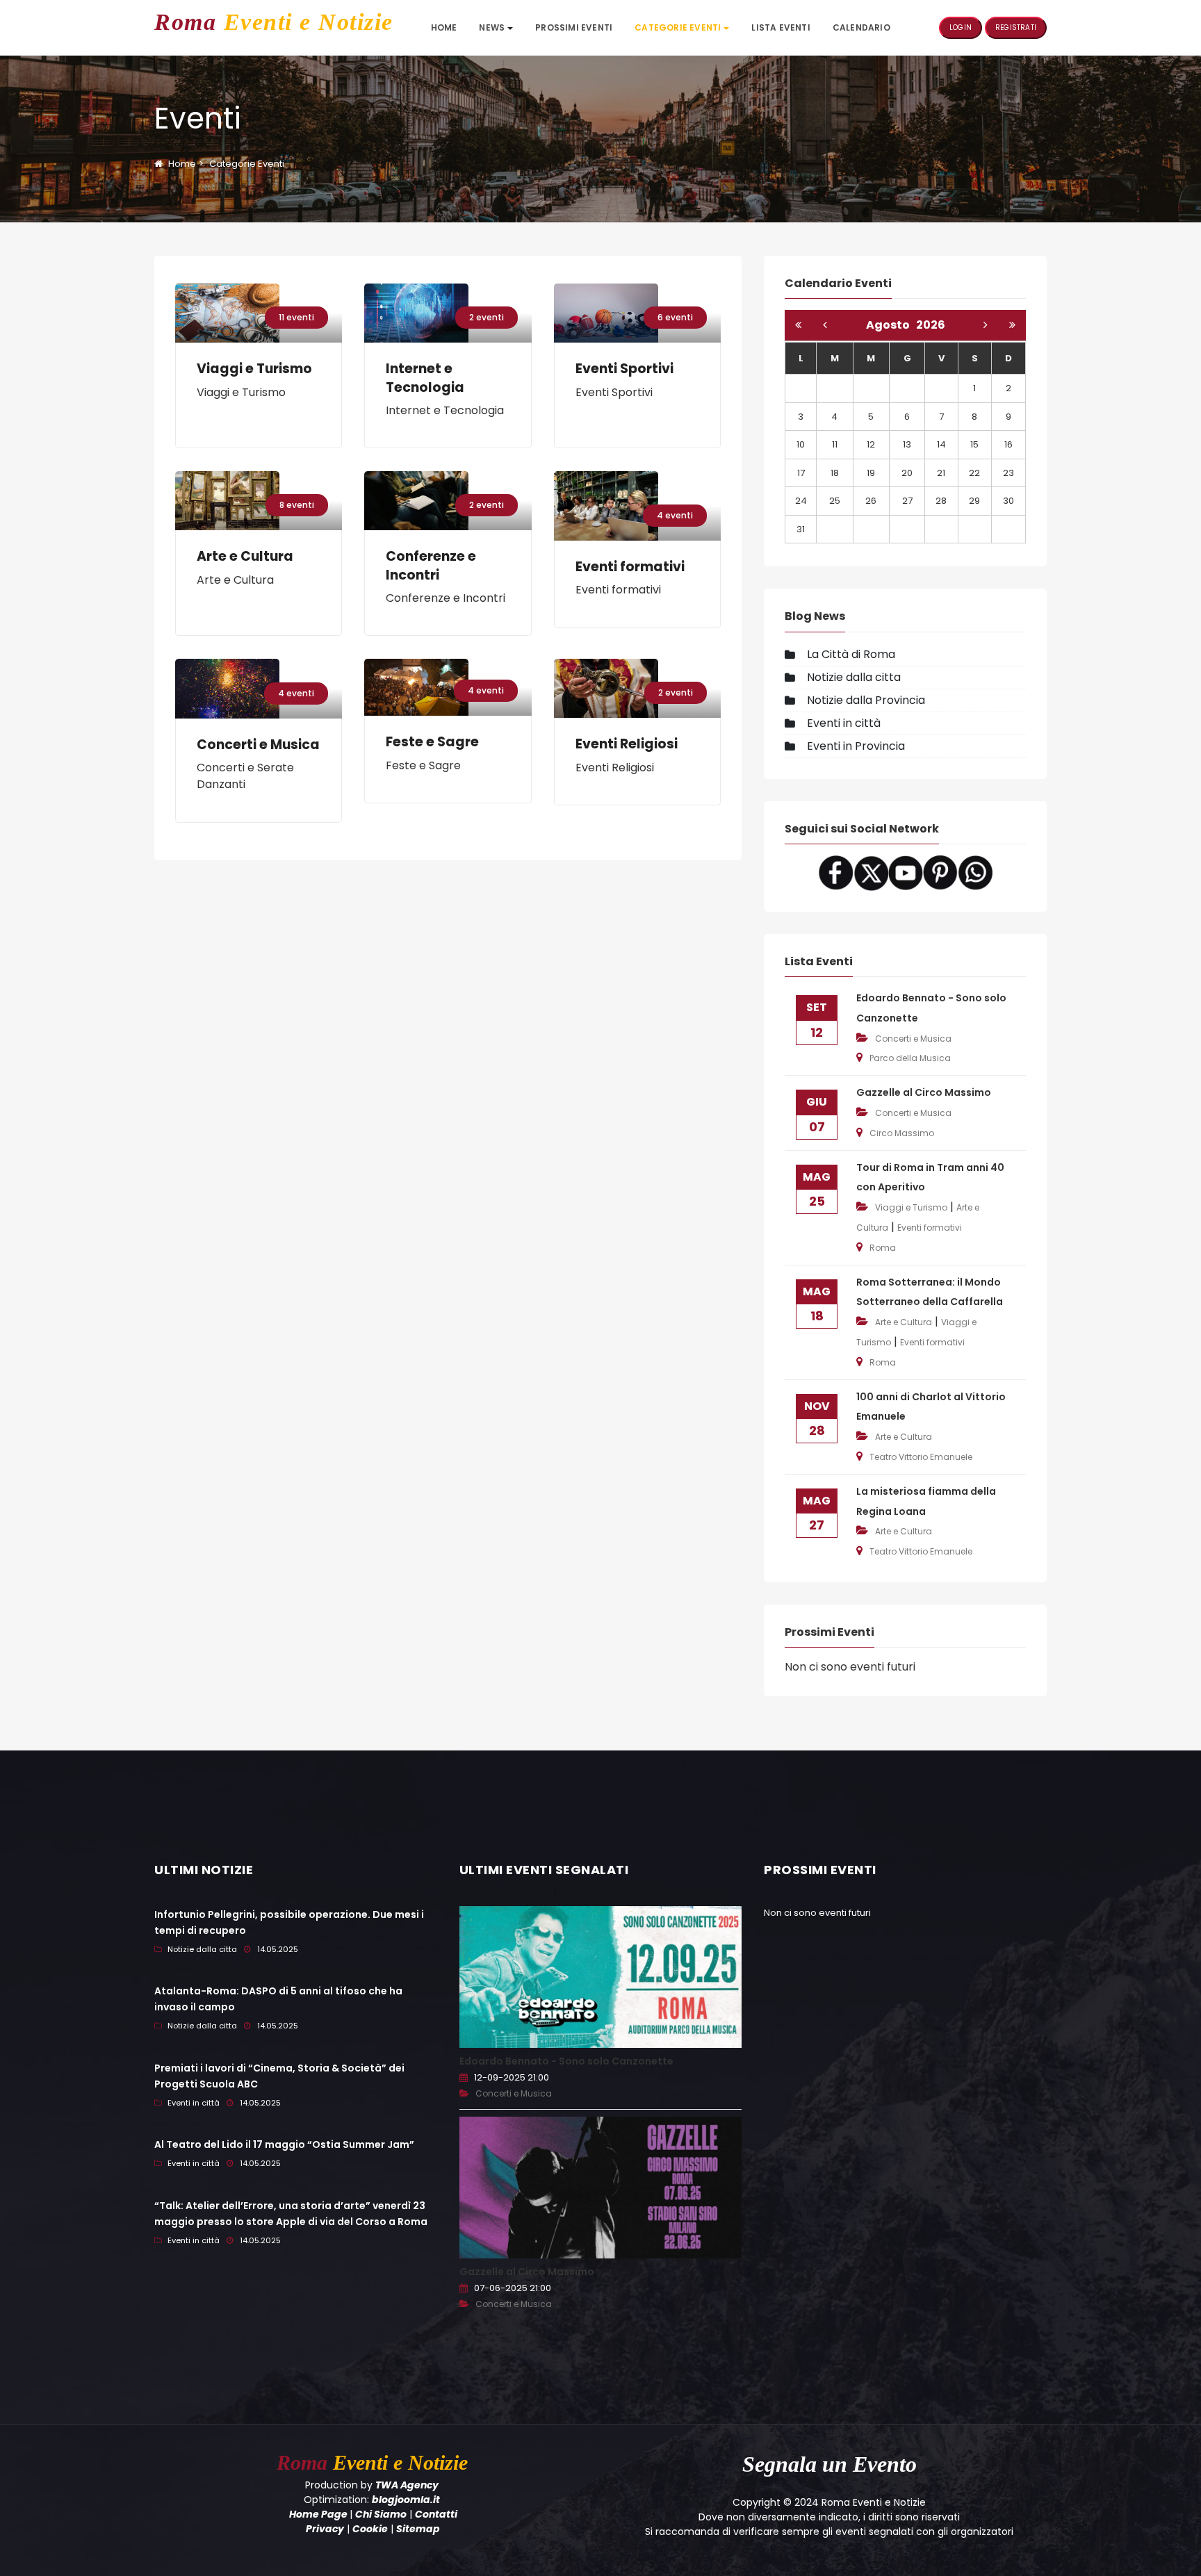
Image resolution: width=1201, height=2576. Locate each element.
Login (961, 27)
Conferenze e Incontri (431, 566)
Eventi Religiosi (627, 744)
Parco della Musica (910, 1058)
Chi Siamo (381, 2514)
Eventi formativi (630, 567)
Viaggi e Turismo (254, 369)
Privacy (325, 2529)
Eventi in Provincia (856, 746)
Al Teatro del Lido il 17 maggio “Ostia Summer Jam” (284, 2144)
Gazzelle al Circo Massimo (924, 1092)
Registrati (1016, 27)
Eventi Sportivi (624, 369)
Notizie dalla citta (854, 677)
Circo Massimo (902, 1133)
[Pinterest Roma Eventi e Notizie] (940, 872)
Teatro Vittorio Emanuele (921, 1457)
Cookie (370, 2529)
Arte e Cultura (245, 557)
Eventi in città (844, 723)
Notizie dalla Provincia (866, 700)
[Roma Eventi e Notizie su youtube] (906, 872)
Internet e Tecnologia (425, 378)
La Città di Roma (851, 654)
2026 (931, 325)
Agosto (891, 325)
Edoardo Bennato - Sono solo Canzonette (566, 2061)
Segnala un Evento (830, 2464)
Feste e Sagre (432, 742)
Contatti (436, 2514)
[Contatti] (975, 872)
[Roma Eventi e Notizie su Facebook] (836, 872)
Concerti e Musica (258, 745)
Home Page (318, 2514)
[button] (496, 28)
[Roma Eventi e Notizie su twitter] (871, 872)
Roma (883, 1248)
